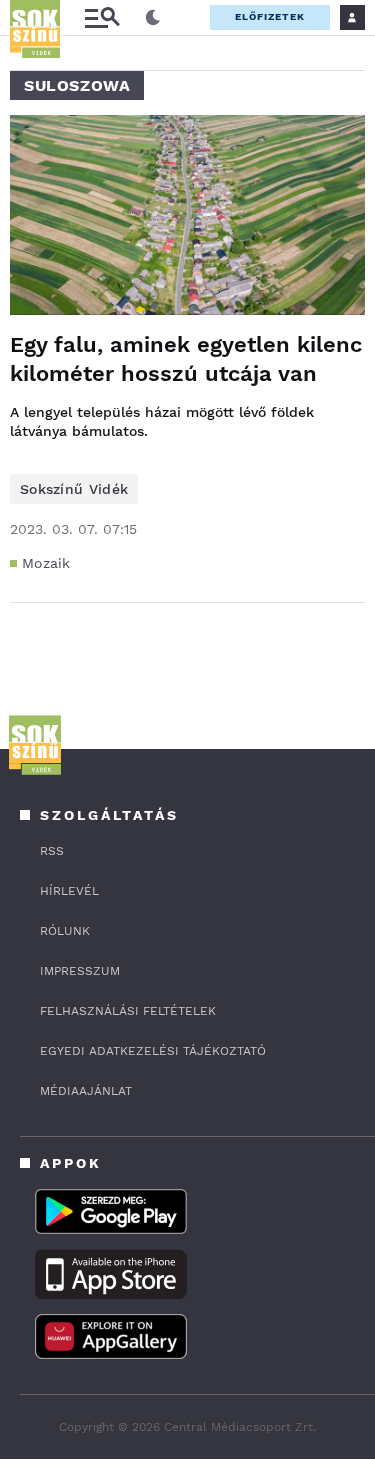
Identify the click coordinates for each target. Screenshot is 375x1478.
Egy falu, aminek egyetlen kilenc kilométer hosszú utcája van (186, 359)
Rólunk (65, 931)
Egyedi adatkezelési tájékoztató (153, 1051)
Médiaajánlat (86, 1091)
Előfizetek (270, 16)
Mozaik (46, 563)
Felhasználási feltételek (128, 1011)
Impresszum (80, 971)
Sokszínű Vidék (74, 489)
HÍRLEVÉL (69, 891)
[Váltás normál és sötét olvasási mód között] (153, 18)
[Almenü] (102, 17)
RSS (52, 851)
